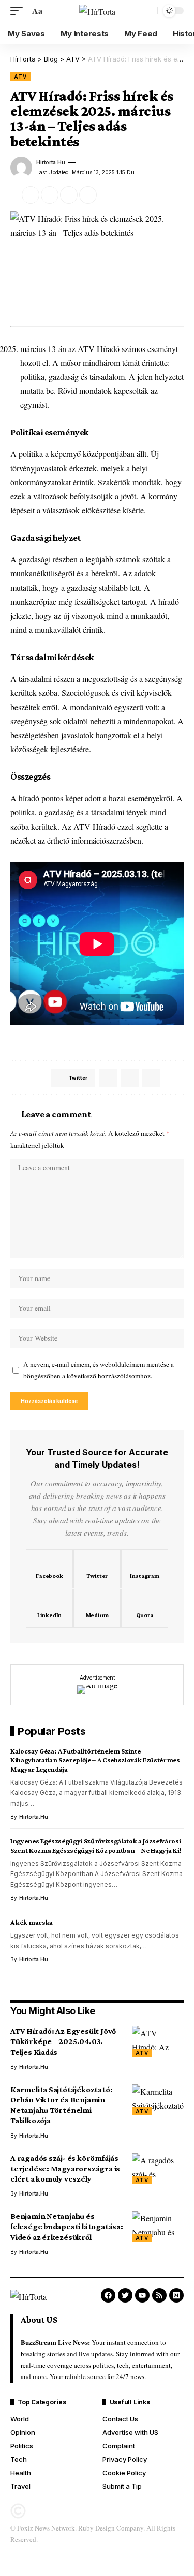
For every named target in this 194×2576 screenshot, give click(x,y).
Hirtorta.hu (51, 162)
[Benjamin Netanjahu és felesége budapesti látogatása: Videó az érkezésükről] (158, 2227)
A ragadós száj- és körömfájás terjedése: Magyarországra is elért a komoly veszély (65, 2168)
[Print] (88, 195)
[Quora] (145, 1608)
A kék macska (32, 1922)
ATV (20, 77)
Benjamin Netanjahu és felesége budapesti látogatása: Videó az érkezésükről (67, 2226)
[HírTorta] (97, 11)
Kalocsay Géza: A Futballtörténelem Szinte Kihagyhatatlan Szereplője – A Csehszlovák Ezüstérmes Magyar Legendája (95, 1760)
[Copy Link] (69, 195)
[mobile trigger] (19, 11)
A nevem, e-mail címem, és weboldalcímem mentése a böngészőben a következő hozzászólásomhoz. (99, 1370)
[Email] (50, 195)
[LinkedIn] (49, 1608)
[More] (107, 195)
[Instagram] (145, 1569)
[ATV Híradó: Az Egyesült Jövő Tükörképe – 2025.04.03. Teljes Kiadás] (158, 2041)
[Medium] (97, 1608)
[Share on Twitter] (31, 195)
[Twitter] (97, 1569)
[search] (147, 11)
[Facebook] (49, 1569)
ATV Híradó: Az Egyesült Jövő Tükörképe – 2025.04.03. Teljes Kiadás (63, 2041)
